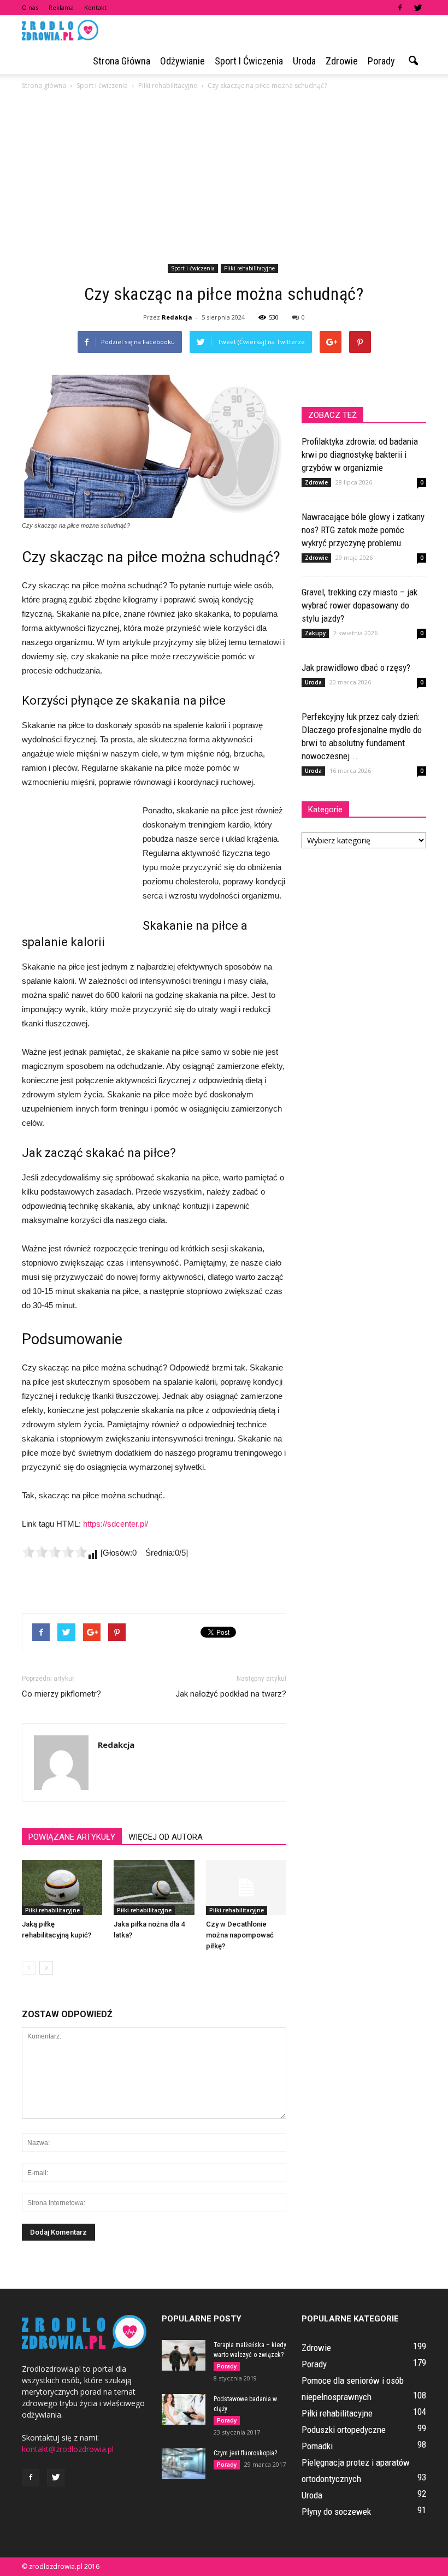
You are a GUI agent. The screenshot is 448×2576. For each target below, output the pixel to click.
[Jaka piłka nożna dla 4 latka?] (154, 1887)
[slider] (55, 1552)
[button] (413, 61)
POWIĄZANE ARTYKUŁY (72, 1837)
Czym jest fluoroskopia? (245, 2453)
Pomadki (317, 2446)
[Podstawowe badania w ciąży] (184, 2409)
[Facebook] (400, 8)
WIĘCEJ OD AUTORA (166, 1837)
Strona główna (122, 61)
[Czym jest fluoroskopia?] (184, 2463)
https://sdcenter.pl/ (116, 1524)
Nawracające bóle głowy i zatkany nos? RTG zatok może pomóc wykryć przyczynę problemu (363, 530)
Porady (381, 61)
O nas (30, 7)
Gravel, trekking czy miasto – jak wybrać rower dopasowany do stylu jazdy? (359, 605)
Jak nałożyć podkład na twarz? (231, 1694)
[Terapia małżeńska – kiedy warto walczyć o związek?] (184, 2355)
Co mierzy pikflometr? (61, 1694)
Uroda (304, 61)
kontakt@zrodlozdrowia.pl (68, 2449)
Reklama (61, 7)
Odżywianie (182, 61)
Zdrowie (342, 61)
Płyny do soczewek (336, 2512)
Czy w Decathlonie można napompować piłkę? (240, 1935)
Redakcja (177, 317)
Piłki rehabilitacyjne (249, 268)
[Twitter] (418, 8)
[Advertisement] (224, 179)
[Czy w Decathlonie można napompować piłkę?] (246, 1887)
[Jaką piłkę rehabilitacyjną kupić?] (62, 1887)
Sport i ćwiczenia (249, 61)
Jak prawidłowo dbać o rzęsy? (356, 667)
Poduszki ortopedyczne (344, 2430)
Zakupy (315, 633)
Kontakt (95, 7)
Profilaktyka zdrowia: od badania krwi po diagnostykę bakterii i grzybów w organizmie (360, 454)
